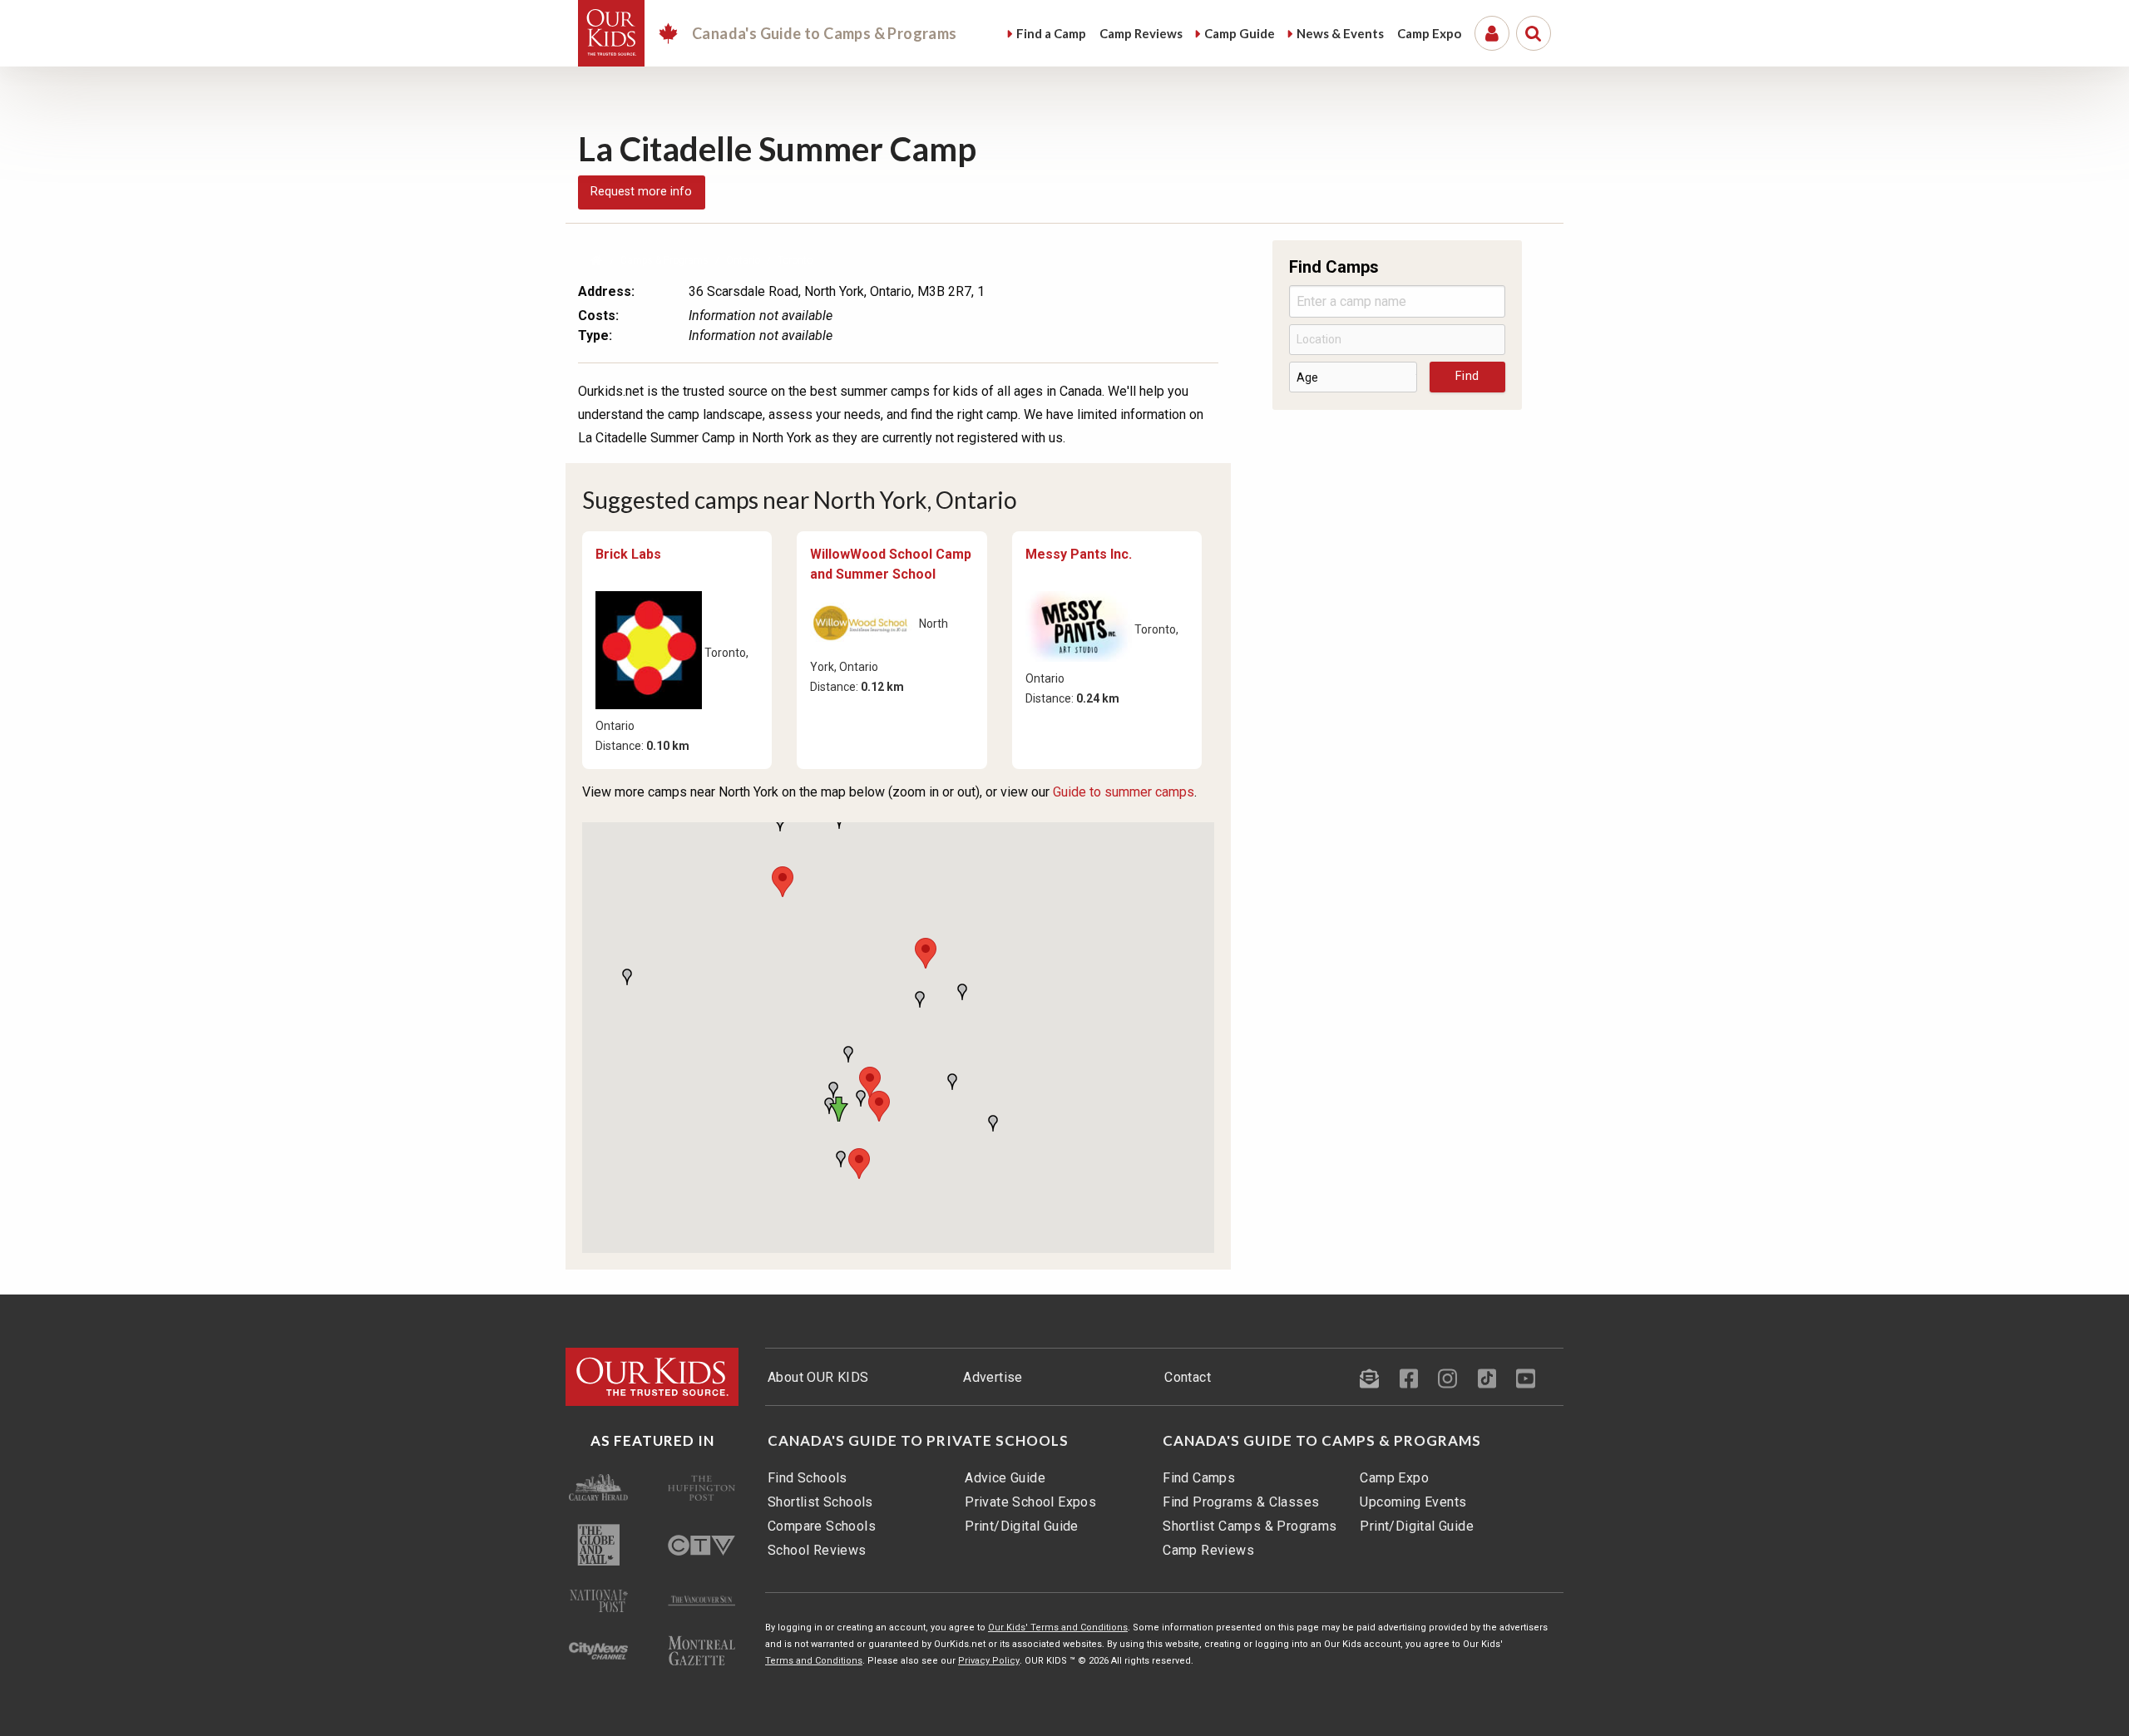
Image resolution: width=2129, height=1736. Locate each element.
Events (1340, 33)
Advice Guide (1005, 1478)
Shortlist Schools (820, 1502)
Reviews (1141, 33)
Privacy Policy (989, 1661)
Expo (1429, 33)
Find (1051, 33)
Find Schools (808, 1478)
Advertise (993, 1377)
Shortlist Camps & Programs (1250, 1526)
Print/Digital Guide (1022, 1526)
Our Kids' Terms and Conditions (1058, 1627)
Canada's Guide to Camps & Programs (1322, 1441)
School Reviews (817, 1550)
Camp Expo (1394, 1478)
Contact (1188, 1377)
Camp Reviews (1208, 1550)
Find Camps (1199, 1478)
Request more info (641, 192)
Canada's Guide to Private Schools (918, 1441)
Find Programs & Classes (1241, 1502)
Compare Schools (822, 1526)
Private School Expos (1030, 1502)
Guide (1240, 33)
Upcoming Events (1413, 1502)
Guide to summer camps (1124, 792)
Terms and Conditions (814, 1661)
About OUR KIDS (818, 1377)
